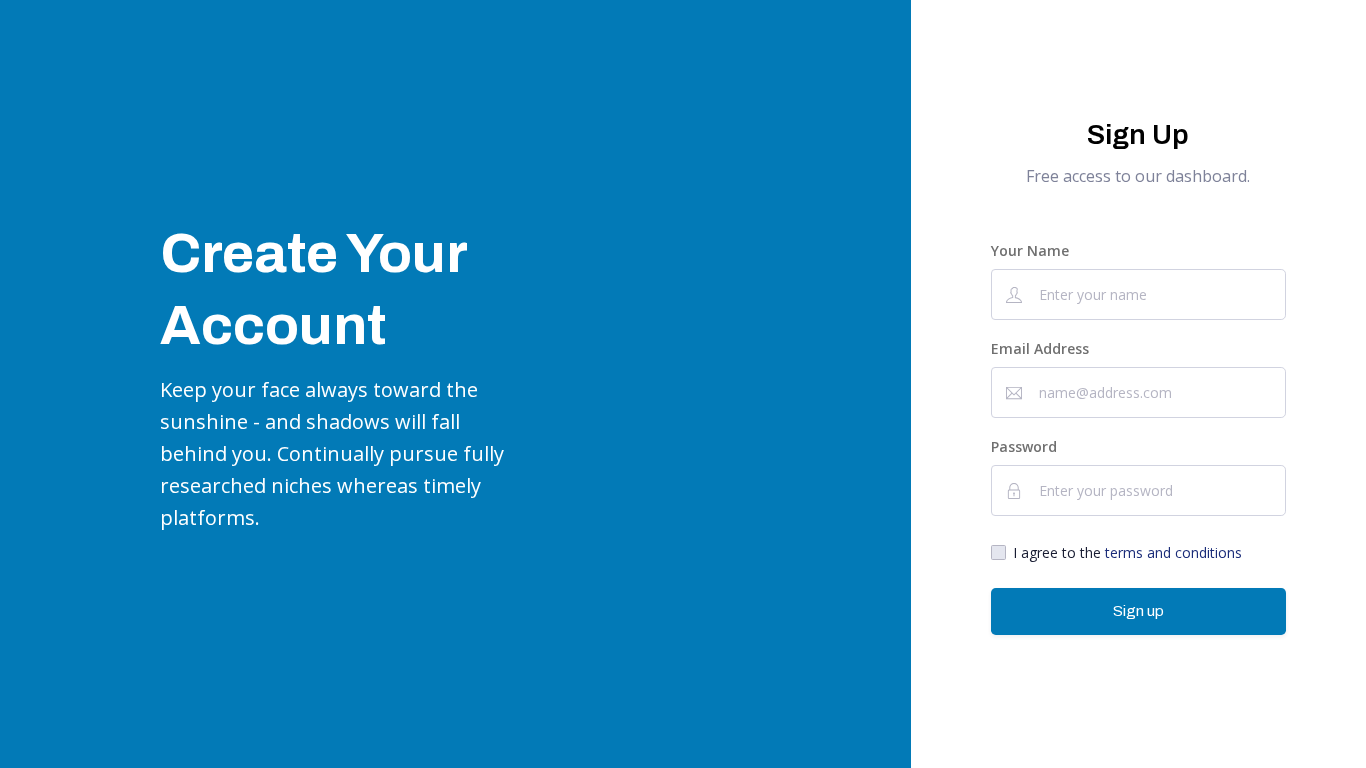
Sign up (1138, 611)
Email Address (1040, 348)
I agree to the (1127, 553)
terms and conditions (1173, 552)
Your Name (1030, 250)
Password (1024, 446)
